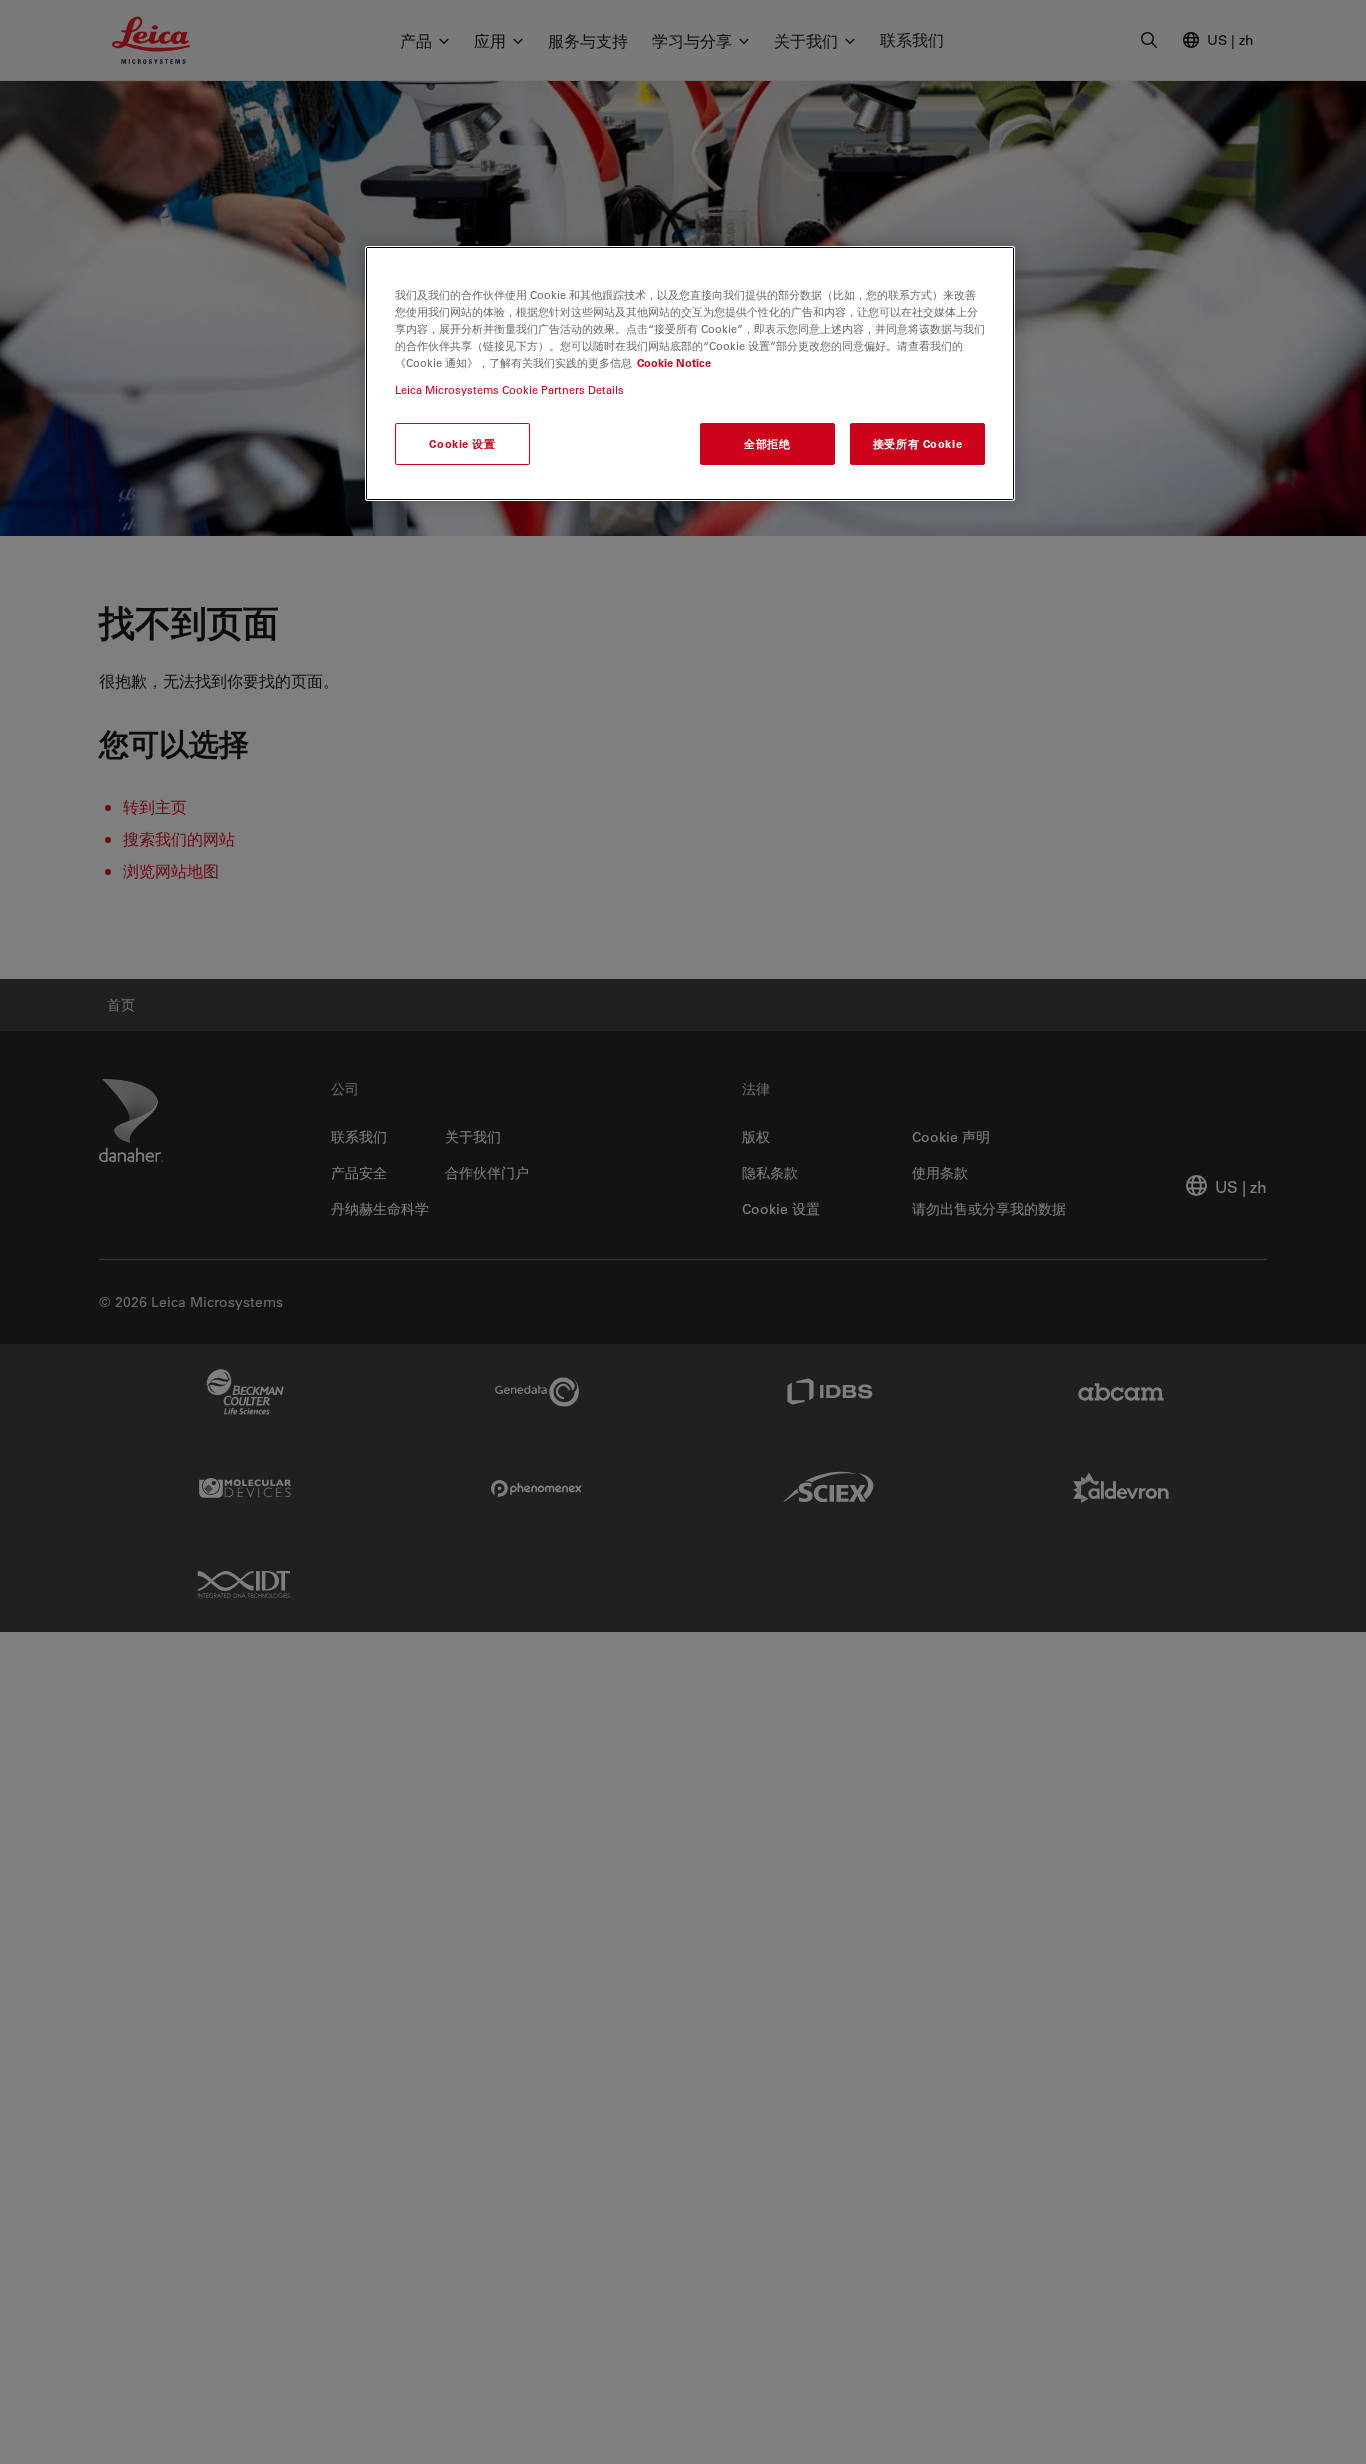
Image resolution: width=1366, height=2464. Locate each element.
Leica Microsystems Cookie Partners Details (509, 390)
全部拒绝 (767, 444)
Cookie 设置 (462, 444)
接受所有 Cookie (917, 444)
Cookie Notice (674, 363)
